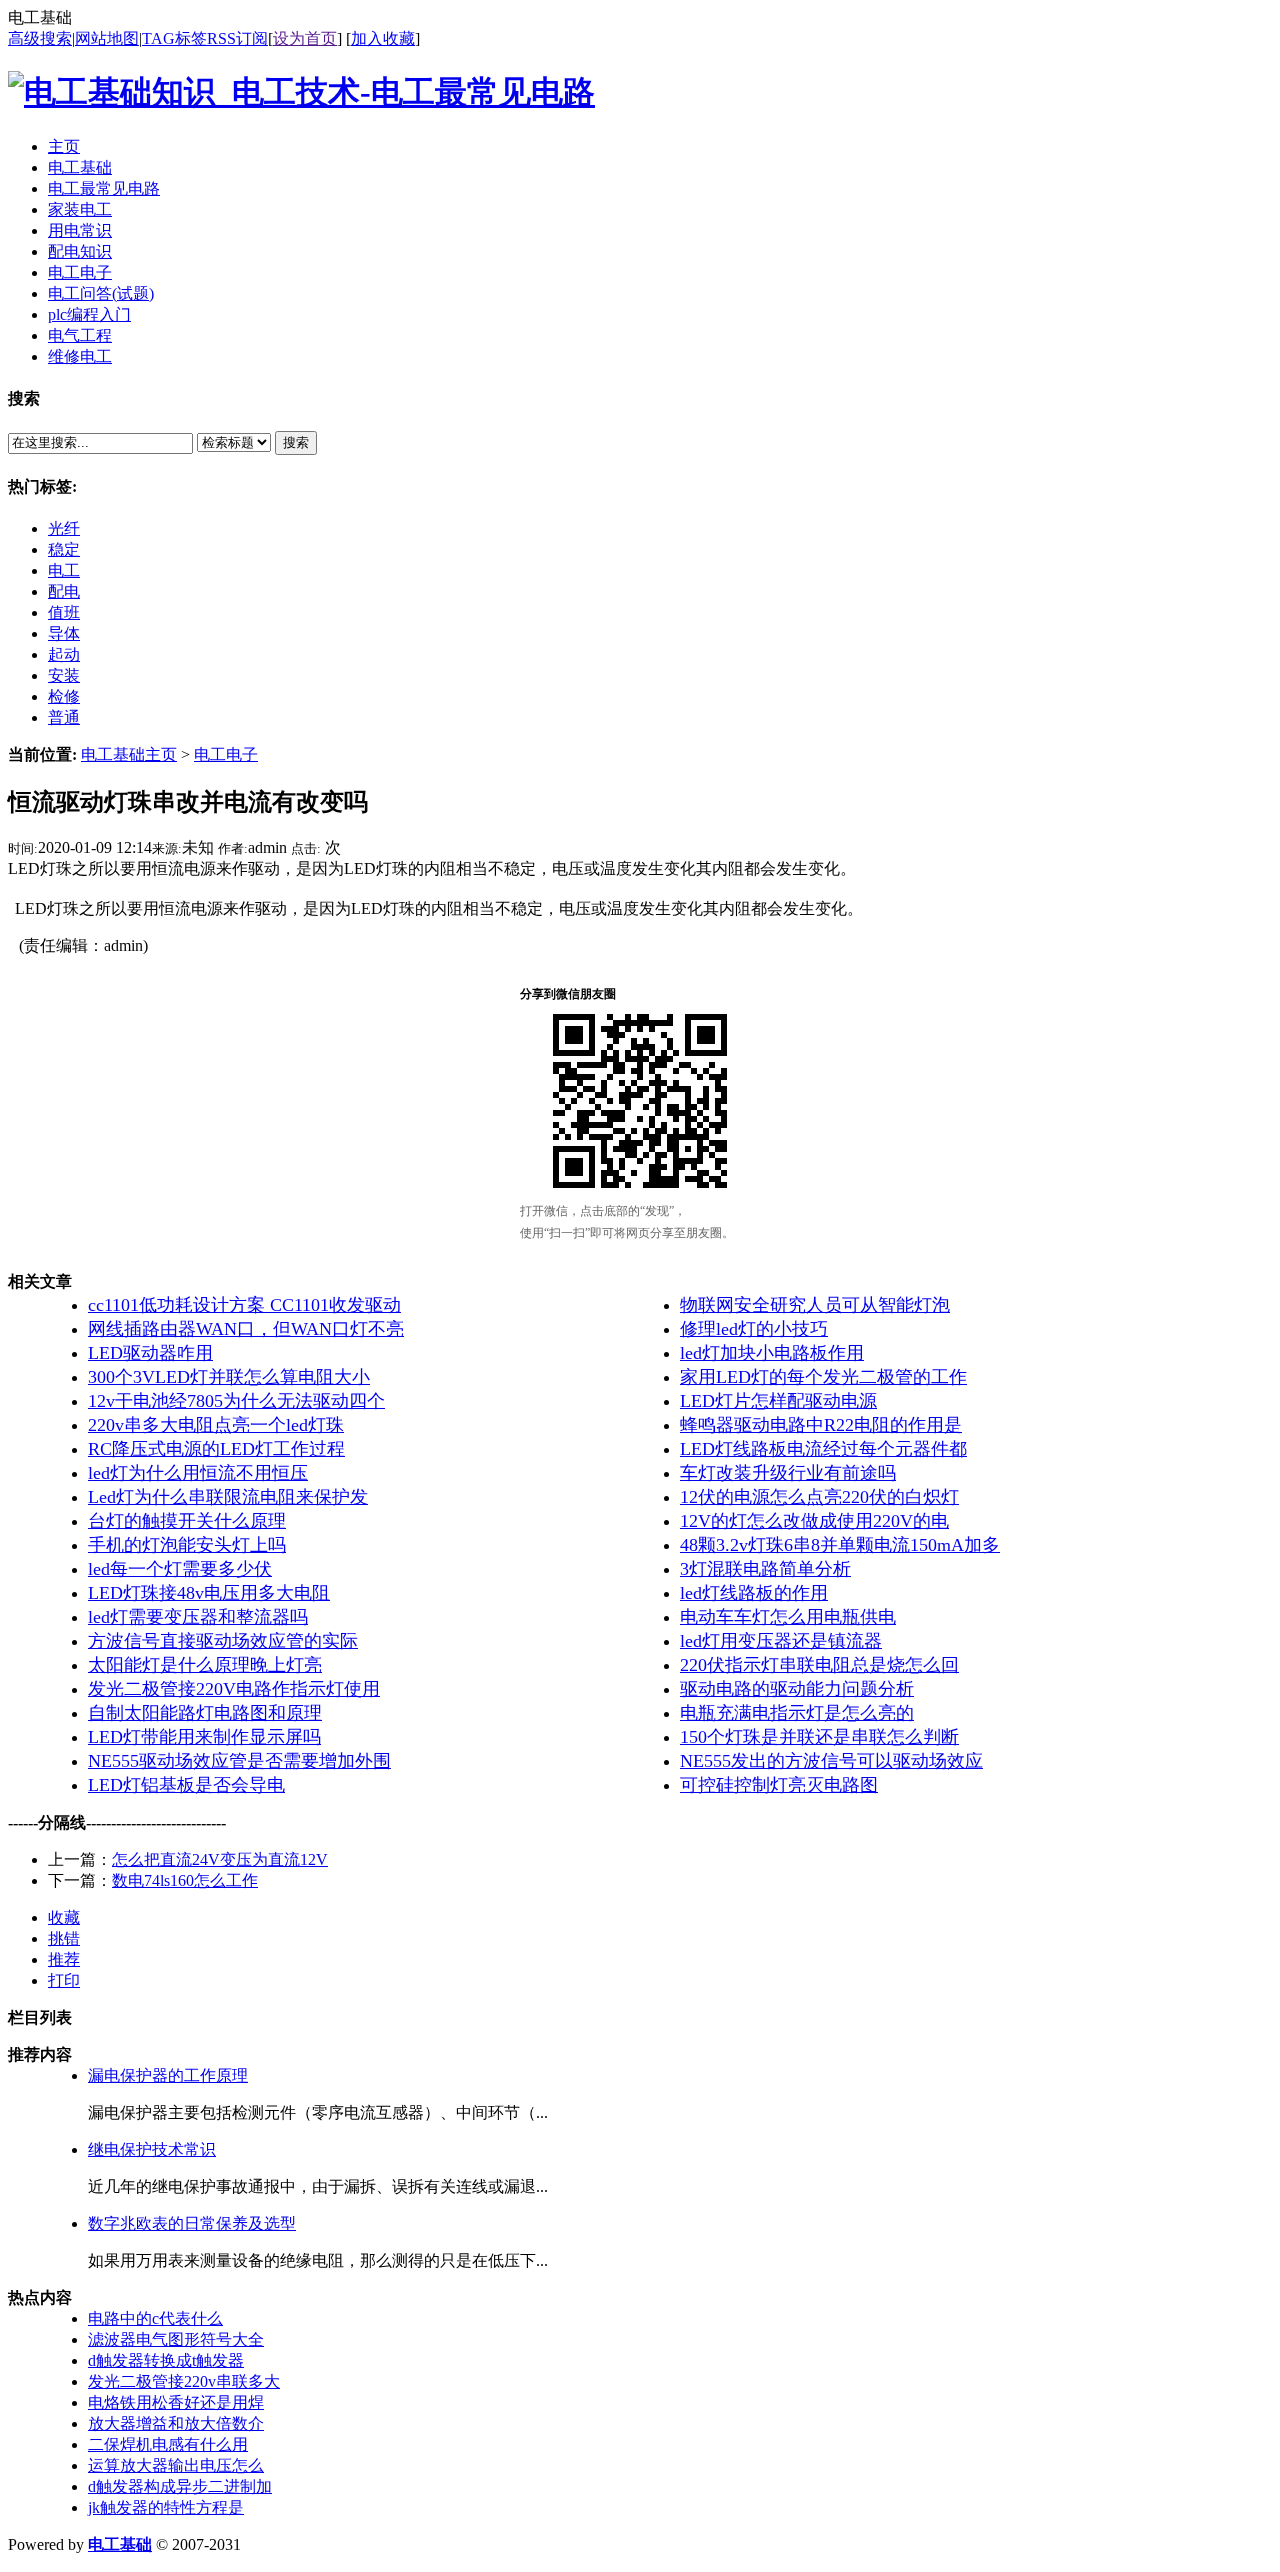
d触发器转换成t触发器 (166, 2360)
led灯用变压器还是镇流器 (781, 1641)
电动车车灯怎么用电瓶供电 (788, 1617)
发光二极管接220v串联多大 (184, 2381)
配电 (64, 591)
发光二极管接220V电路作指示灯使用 (234, 1689)
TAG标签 (174, 38)
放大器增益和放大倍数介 (176, 2423)
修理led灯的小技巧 (754, 1329)
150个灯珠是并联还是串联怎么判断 (819, 1737)
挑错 (64, 1938)
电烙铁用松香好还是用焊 (176, 2402)
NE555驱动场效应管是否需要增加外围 (239, 1761)
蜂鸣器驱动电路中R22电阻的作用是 (821, 1425)
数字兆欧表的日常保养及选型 (192, 2223)
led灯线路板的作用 (754, 1593)
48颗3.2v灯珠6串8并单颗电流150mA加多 (840, 1545)
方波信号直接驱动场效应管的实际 (223, 1641)
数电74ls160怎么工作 (185, 1880)
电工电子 (226, 754)
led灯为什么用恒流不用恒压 (198, 1473)
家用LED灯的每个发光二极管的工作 (823, 1377)
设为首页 (305, 38)
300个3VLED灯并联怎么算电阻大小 (229, 1377)
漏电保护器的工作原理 (168, 2075)
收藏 (64, 1917)
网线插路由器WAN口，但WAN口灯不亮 (246, 1329)
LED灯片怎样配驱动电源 (778, 1401)
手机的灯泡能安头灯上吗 (187, 1545)
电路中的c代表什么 (155, 2318)
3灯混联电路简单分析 (765, 1569)
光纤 (64, 528)
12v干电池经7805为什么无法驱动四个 (236, 1401)
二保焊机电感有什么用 (168, 2444)
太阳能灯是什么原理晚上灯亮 (205, 1665)
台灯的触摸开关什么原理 (187, 1521)
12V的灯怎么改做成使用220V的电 (814, 1521)
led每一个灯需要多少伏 (180, 1569)
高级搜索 (40, 38)
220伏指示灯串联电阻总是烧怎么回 (819, 1665)
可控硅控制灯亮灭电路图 (779, 1785)
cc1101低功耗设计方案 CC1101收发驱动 (244, 1305)
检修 (64, 696)
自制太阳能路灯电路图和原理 (205, 1713)
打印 (64, 1980)
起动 (64, 654)
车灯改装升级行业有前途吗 (788, 1473)
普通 (64, 717)
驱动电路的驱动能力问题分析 (797, 1689)
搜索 (296, 442)
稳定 (64, 549)
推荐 (64, 1959)
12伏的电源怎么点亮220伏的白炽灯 (819, 1497)
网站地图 (107, 38)
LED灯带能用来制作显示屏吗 (204, 1737)
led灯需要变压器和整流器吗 (198, 1617)
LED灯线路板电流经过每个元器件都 (823, 1449)
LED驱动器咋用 (150, 1353)
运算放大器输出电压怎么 (176, 2465)
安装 (64, 675)
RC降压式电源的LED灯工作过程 (216, 1449)
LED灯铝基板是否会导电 (186, 1785)
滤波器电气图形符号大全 (176, 2339)
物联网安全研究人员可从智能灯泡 (815, 1305)
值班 (64, 612)
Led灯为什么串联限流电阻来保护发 (228, 1497)
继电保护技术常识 (152, 2149)
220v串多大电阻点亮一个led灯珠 (216, 1425)
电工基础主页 (129, 754)
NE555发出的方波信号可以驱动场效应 (831, 1761)
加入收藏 (383, 38)
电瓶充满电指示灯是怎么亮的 (797, 1713)
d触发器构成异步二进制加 (180, 2486)
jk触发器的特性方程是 (166, 2507)
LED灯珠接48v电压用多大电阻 (209, 1593)
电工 (64, 570)
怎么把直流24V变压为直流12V (220, 1859)
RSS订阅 (237, 38)
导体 (64, 633)
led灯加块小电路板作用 (772, 1353)
